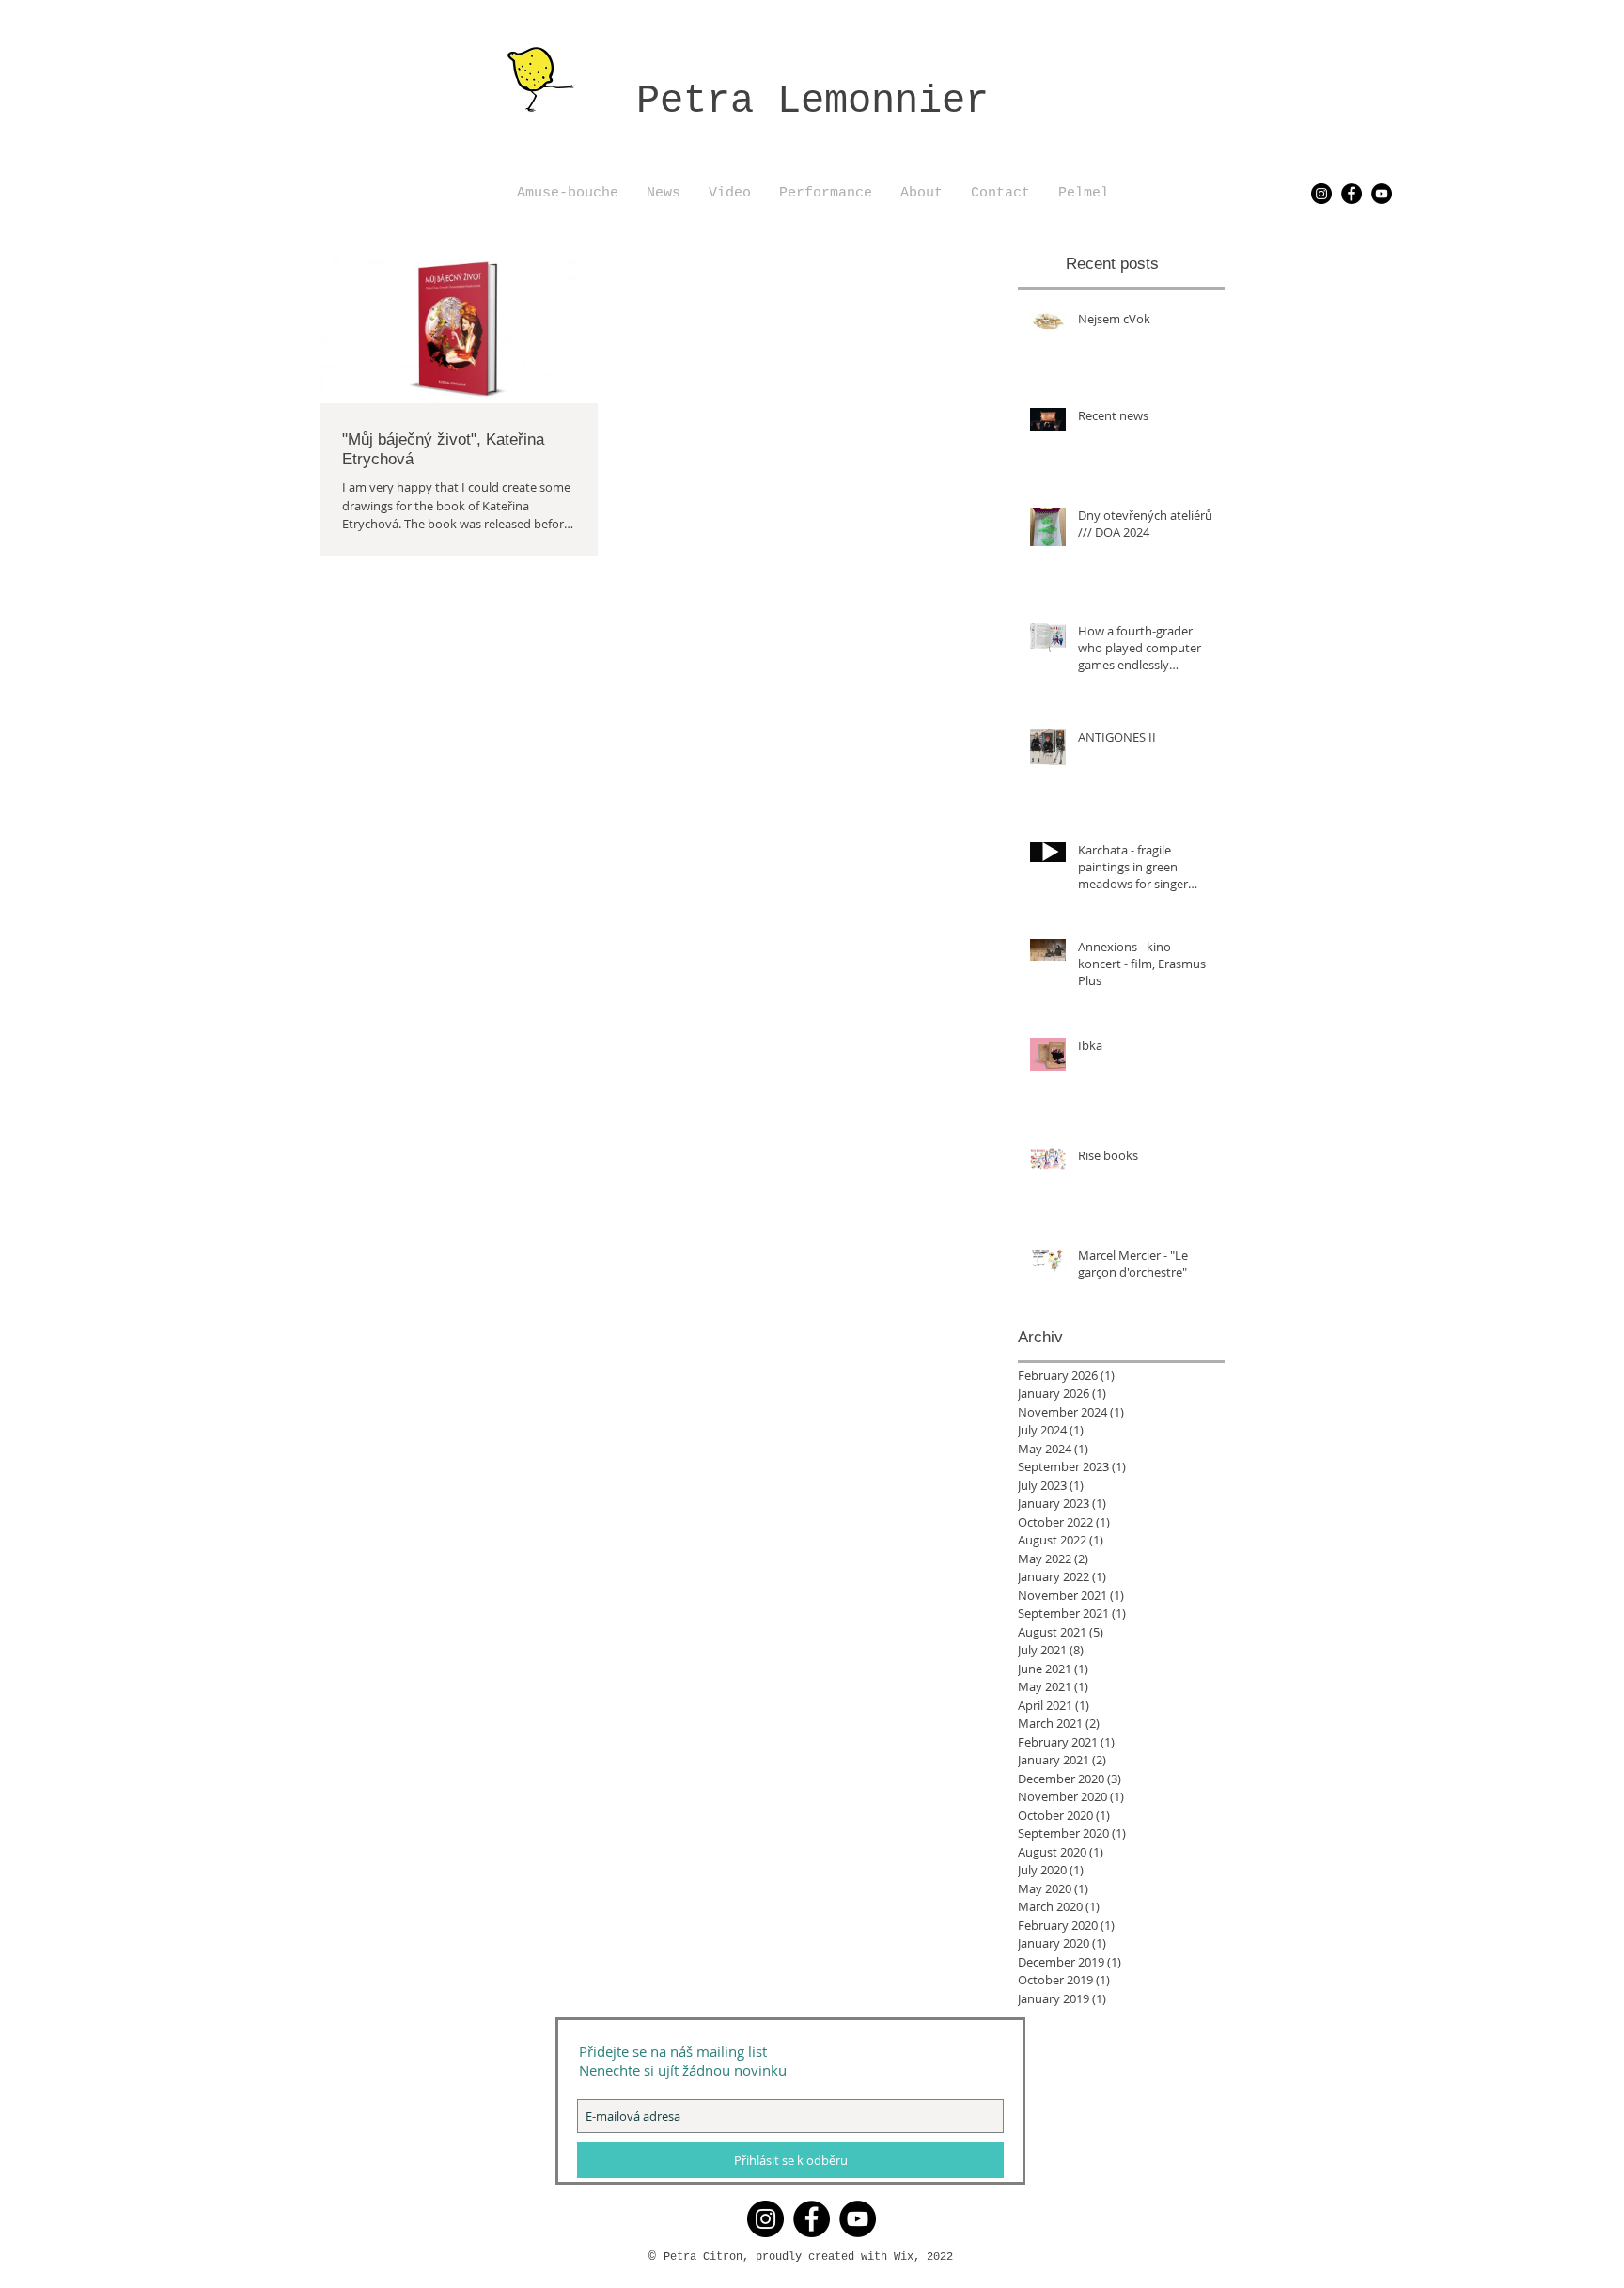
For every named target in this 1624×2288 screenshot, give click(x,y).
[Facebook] (1351, 194)
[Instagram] (1321, 194)
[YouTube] (1382, 194)
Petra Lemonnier (812, 102)
